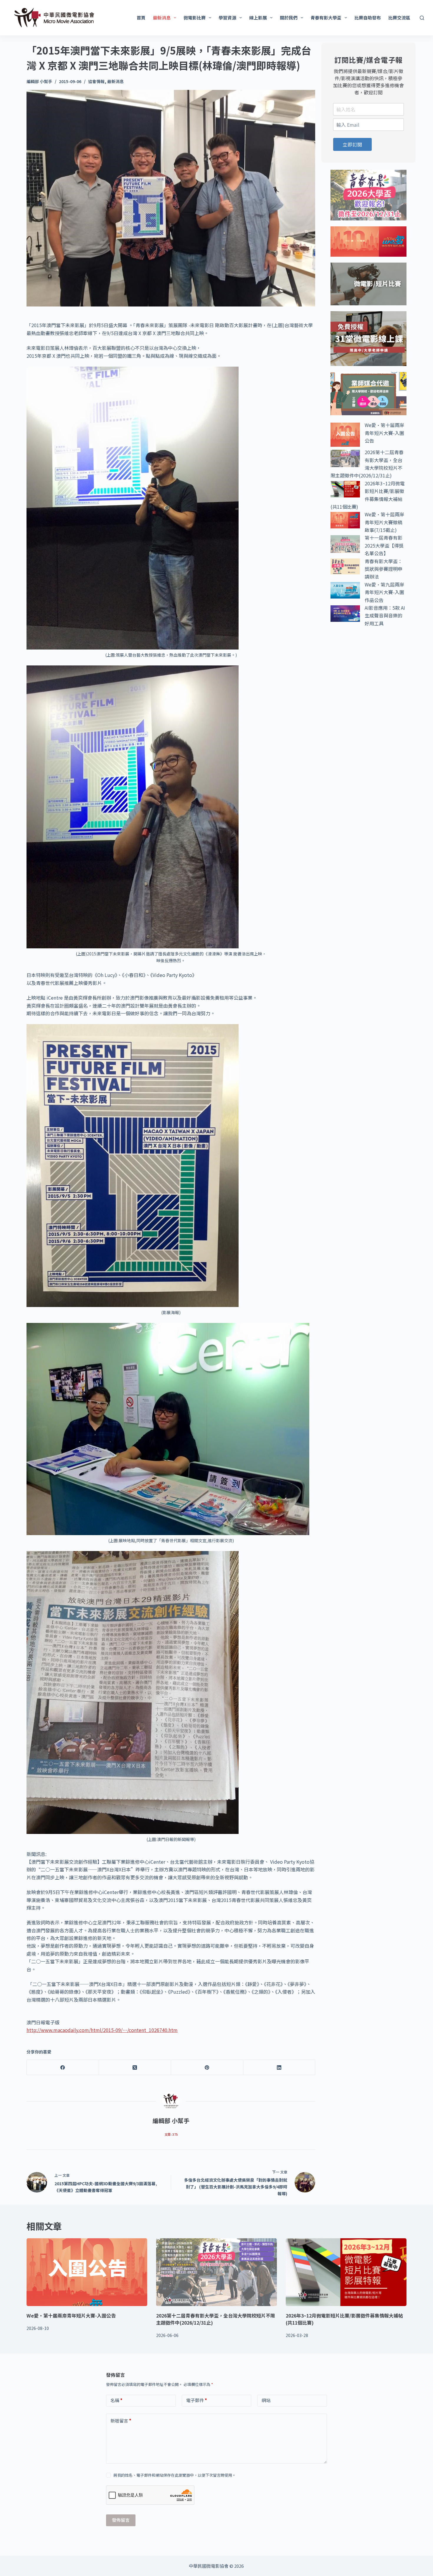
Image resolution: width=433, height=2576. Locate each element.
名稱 (116, 2400)
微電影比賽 (195, 18)
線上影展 (258, 18)
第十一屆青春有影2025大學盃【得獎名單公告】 (384, 545)
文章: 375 (171, 2134)
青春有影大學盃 (326, 18)
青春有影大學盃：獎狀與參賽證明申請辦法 (384, 569)
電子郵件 (197, 2400)
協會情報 (96, 81)
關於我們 (289, 18)
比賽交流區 (399, 18)
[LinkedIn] (279, 2067)
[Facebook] (63, 2067)
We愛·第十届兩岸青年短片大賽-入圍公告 (384, 433)
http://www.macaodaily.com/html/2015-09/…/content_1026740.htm (102, 2030)
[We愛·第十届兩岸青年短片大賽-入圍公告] (87, 2272)
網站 (266, 2400)
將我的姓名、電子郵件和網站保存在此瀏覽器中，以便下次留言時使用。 (175, 2475)
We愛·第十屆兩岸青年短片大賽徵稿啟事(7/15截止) (384, 522)
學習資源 (227, 18)
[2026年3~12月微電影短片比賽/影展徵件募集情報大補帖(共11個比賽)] (346, 2272)
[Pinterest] (207, 2067)
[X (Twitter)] (135, 2067)
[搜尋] (422, 18)
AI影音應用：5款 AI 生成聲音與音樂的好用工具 (385, 615)
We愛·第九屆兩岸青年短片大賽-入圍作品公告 (384, 592)
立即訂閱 (352, 144)
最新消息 (162, 18)
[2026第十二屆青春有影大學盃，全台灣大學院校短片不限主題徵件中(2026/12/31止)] (216, 2272)
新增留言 (121, 2421)
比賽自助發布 (368, 18)
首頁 (141, 18)
